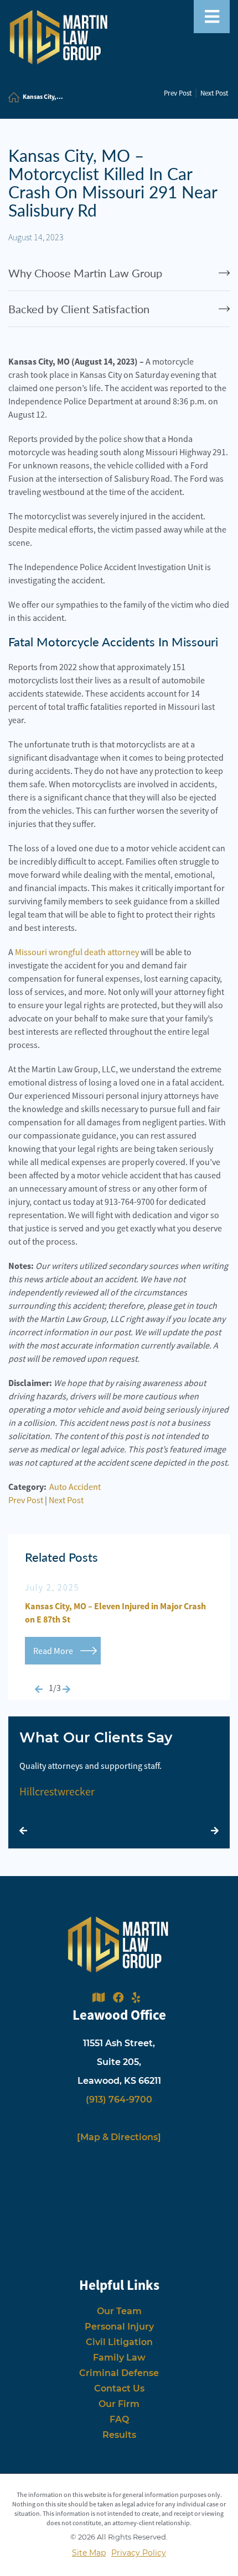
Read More (53, 1651)
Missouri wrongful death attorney (77, 952)
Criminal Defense (119, 2373)
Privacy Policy (139, 2553)
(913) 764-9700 (119, 2100)
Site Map (89, 2553)
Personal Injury (119, 2327)
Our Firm (119, 2404)
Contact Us (119, 2388)
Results (119, 2435)
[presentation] (39, 1689)
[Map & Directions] (119, 2137)
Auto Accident (75, 1487)
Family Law (119, 2358)
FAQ (119, 2419)
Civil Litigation (119, 2342)
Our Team (119, 2311)
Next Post (214, 93)
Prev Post (178, 93)
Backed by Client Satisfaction (79, 309)
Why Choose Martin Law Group (85, 273)
